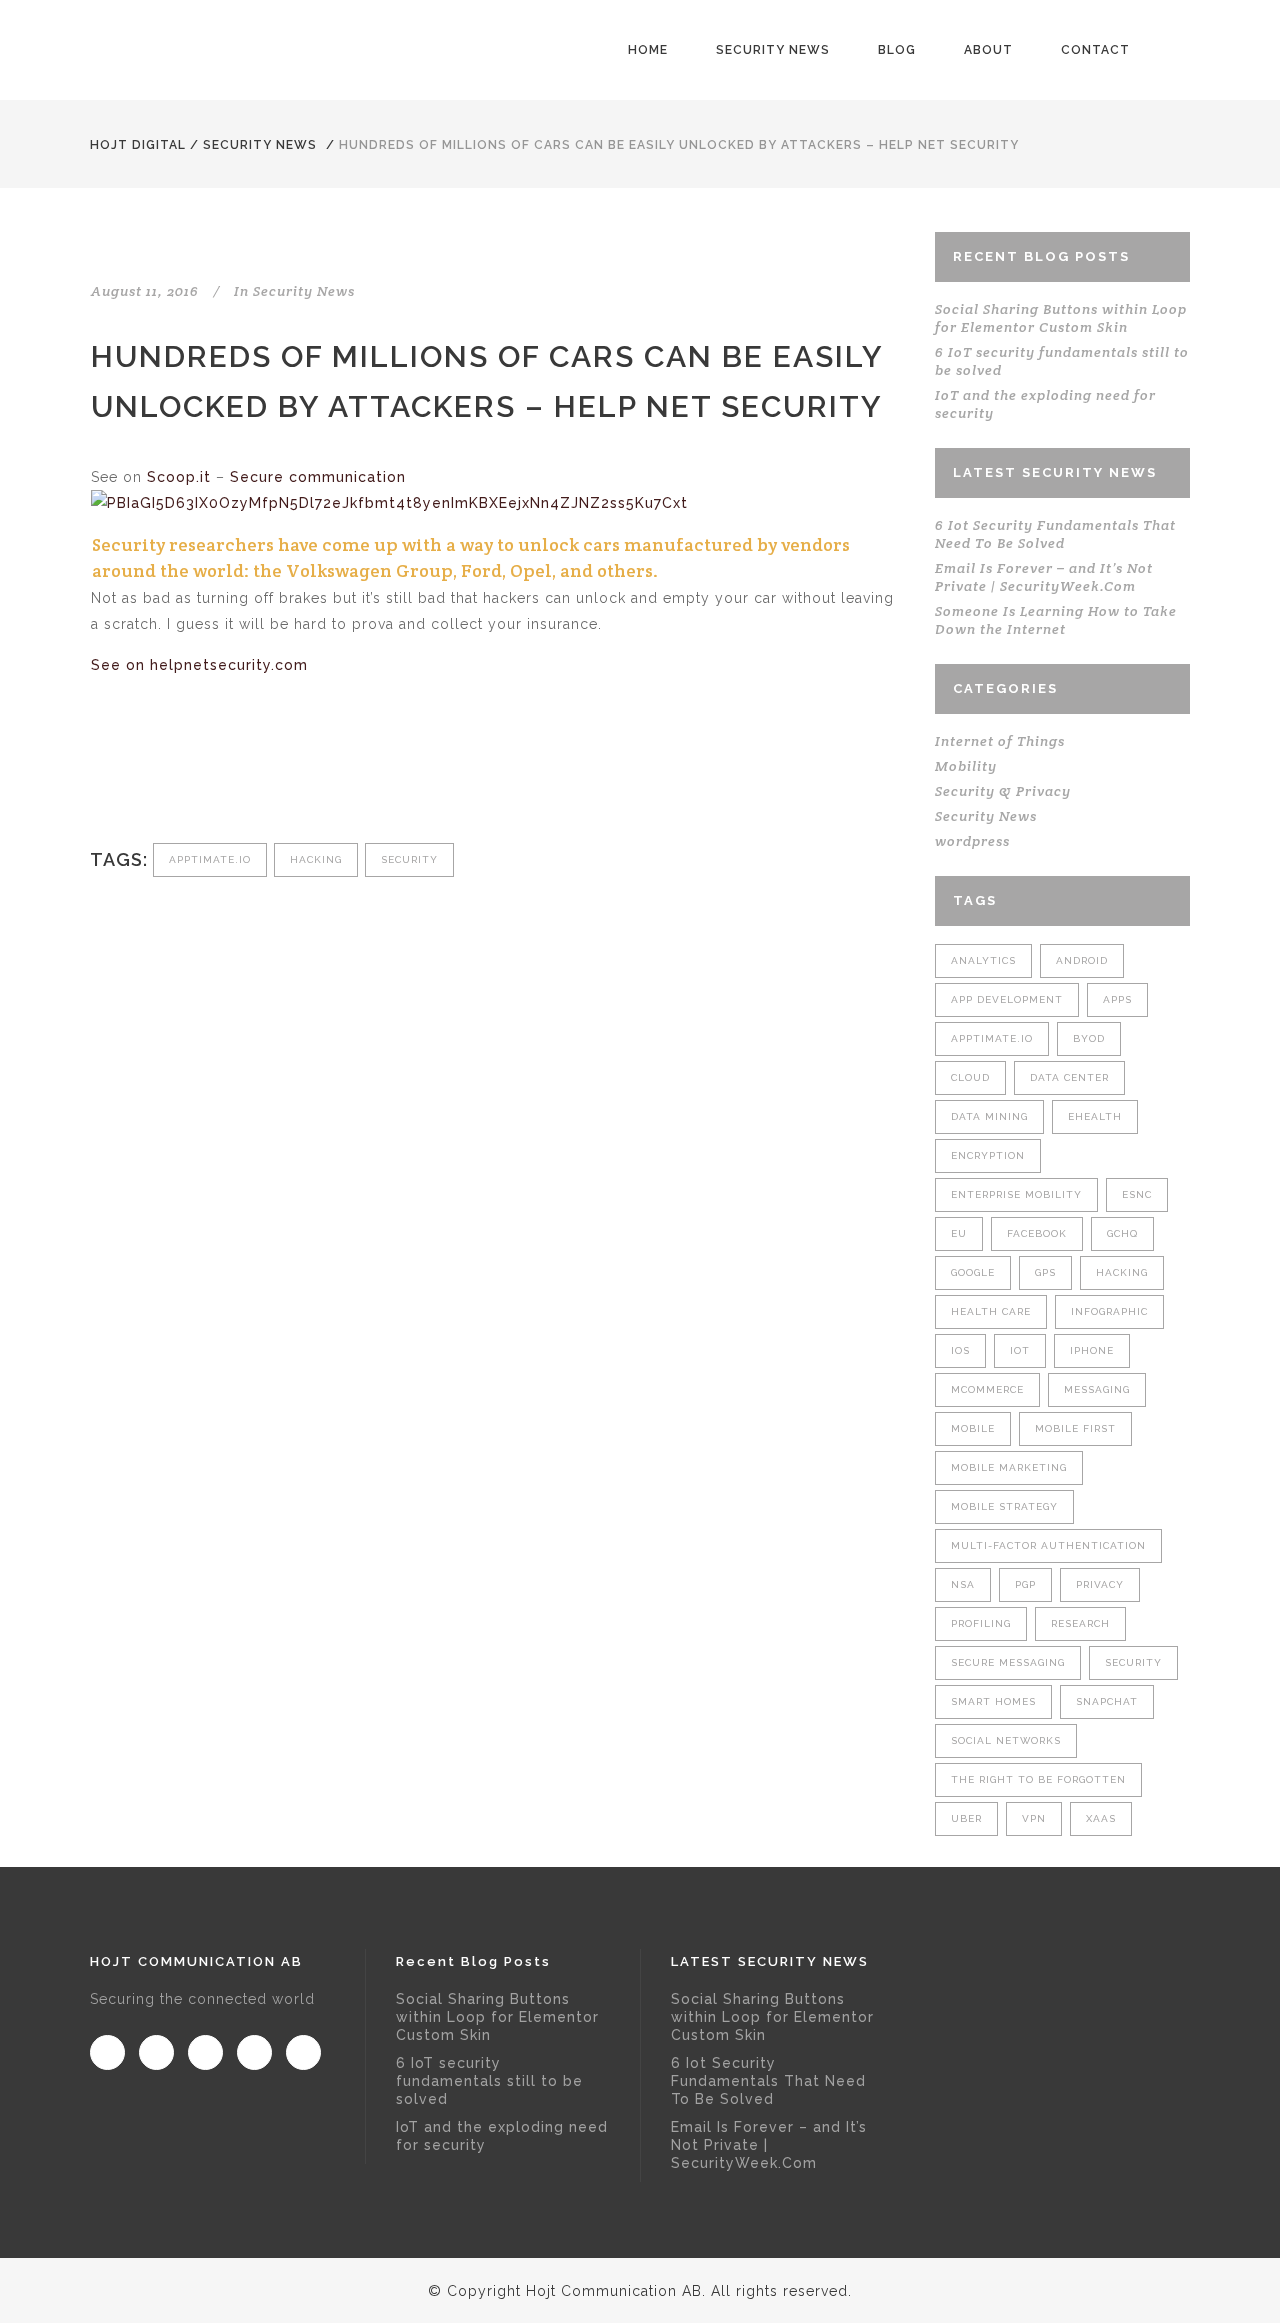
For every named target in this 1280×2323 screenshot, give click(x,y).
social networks (1006, 1740)
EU (959, 1233)
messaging (1097, 1389)
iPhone (1092, 1350)
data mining (989, 1116)
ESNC (1137, 1194)
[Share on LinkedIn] (200, 776)
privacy (1100, 1584)
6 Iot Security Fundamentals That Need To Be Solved (1055, 534)
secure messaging (1008, 1662)
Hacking (316, 859)
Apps (1117, 999)
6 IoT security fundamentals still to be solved (489, 2081)
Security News (260, 145)
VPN (1034, 1818)
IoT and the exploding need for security (502, 2136)
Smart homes (993, 1701)
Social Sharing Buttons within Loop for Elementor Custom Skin (1061, 318)
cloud (970, 1077)
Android (1082, 960)
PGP (1025, 1584)
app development (1007, 999)
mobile (973, 1428)
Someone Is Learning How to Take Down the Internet (1056, 620)
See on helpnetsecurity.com (199, 665)
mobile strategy (1004, 1506)
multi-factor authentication (1048, 1545)
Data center (1069, 1077)
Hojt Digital (138, 145)
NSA (963, 1584)
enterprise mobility (1016, 1194)
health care (991, 1311)
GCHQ (1122, 1233)
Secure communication (318, 477)
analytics (983, 960)
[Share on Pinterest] (266, 776)
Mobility (966, 766)
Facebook (1037, 1233)
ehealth (1095, 1116)
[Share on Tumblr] (233, 776)
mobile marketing (1009, 1467)
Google (973, 1272)
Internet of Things (1000, 741)
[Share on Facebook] (101, 776)
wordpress (972, 841)
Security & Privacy (1003, 791)
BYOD (1089, 1038)
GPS (1045, 1272)
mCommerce (987, 1389)
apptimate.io (210, 859)
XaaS (1101, 1818)
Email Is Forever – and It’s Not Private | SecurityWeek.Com (1044, 577)
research (1080, 1623)
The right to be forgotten (1038, 1779)
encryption (988, 1155)
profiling (981, 1623)
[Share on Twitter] (134, 776)
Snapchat (1107, 1701)
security (409, 859)
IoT (1020, 1350)
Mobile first (1075, 1428)
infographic (1109, 1311)
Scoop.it (179, 477)
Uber (966, 1818)
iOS (960, 1350)
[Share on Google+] (167, 776)
